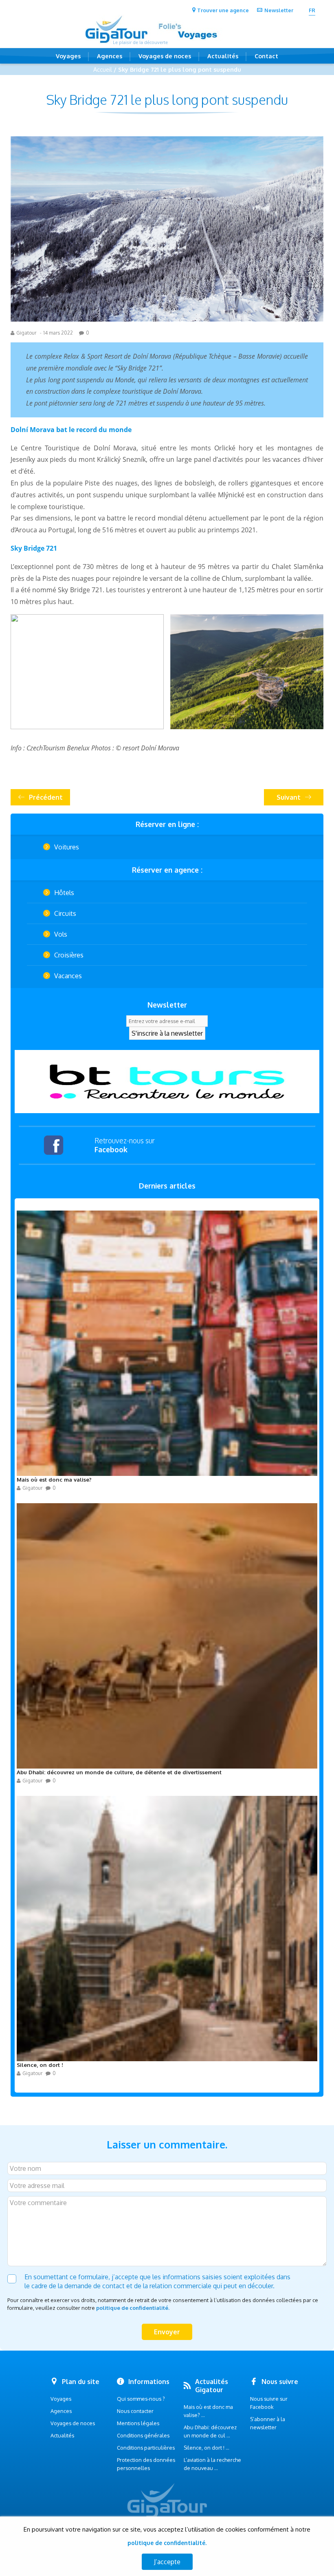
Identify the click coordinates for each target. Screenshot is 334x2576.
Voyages (68, 56)
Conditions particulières (146, 2448)
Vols (61, 934)
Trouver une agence (223, 10)
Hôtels (64, 893)
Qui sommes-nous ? (141, 2399)
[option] (167, 1082)
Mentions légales (138, 2423)
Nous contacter (135, 2411)
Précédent (46, 797)
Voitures (67, 847)
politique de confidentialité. (133, 2308)
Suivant (289, 797)
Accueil (103, 69)
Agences (110, 56)
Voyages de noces (165, 56)
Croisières (69, 955)
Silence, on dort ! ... (207, 2448)
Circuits (65, 913)
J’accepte (167, 2562)
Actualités (223, 56)
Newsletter (279, 10)
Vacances (68, 976)
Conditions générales (143, 2435)
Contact (266, 56)
